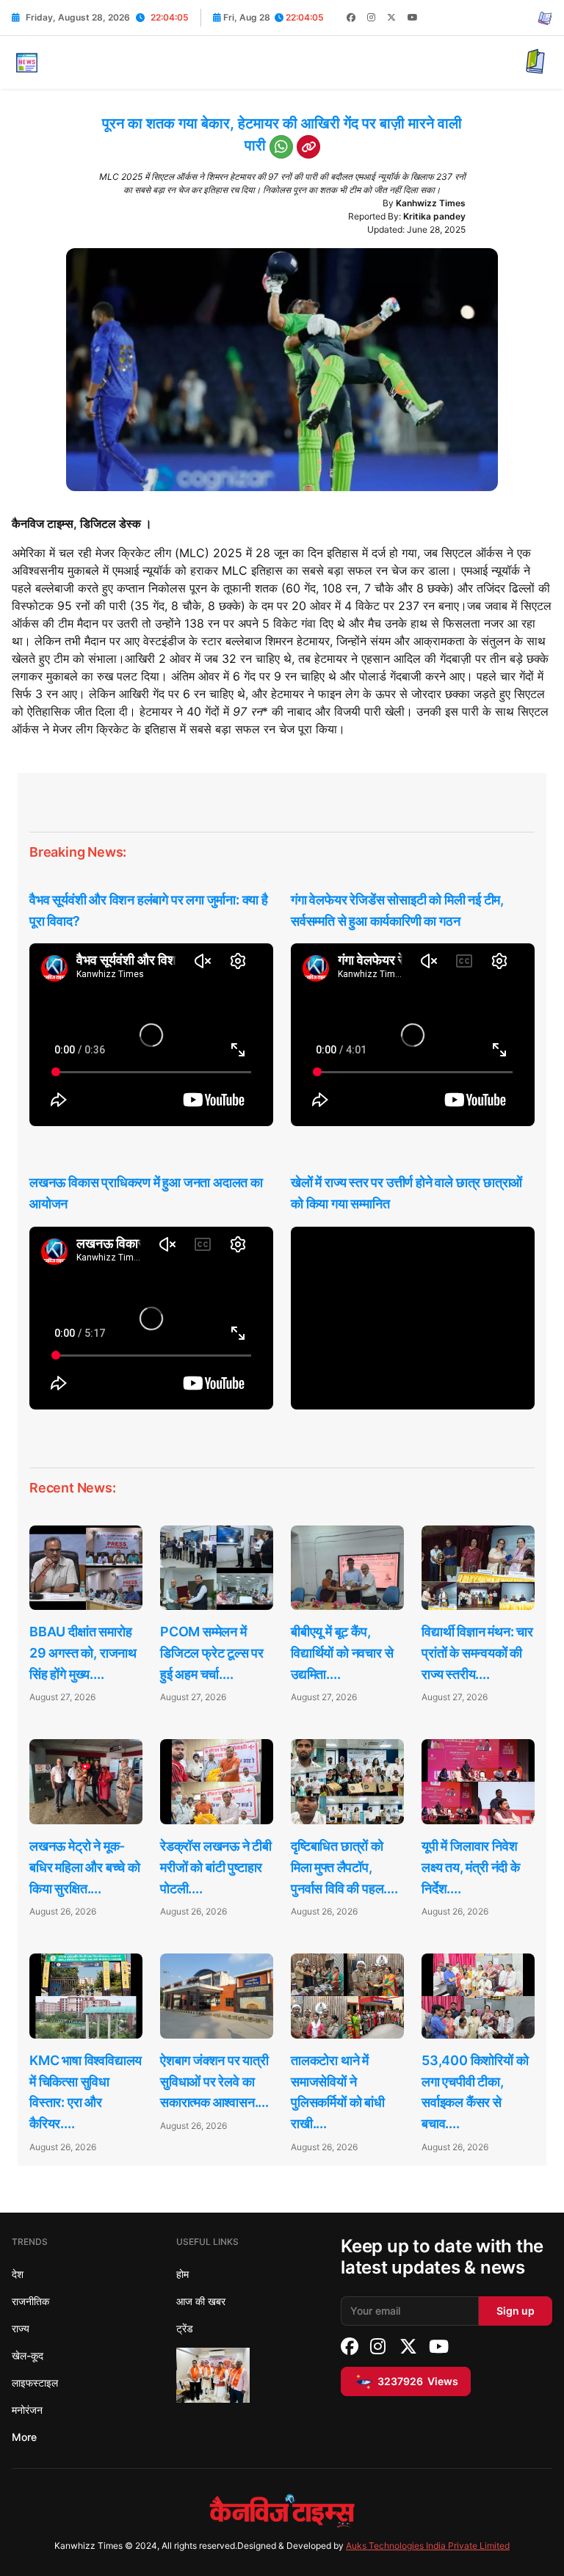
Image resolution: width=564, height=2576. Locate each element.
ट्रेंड (185, 2328)
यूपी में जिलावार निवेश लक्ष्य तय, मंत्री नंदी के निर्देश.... (471, 1867)
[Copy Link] (308, 147)
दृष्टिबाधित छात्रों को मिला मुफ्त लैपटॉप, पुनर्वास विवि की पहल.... (344, 1867)
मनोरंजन (27, 2410)
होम (182, 2274)
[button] (26, 61)
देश (18, 2274)
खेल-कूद (28, 2355)
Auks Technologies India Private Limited (428, 2546)
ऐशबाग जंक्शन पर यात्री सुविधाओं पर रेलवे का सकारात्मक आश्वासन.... (214, 2082)
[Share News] (281, 147)
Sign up (516, 2311)
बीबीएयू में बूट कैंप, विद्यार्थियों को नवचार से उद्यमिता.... (342, 1653)
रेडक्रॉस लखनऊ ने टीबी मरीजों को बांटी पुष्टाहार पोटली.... (216, 1867)
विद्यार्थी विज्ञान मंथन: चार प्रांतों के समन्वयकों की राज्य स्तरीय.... (477, 1653)
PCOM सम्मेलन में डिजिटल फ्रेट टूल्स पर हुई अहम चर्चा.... (212, 1653)
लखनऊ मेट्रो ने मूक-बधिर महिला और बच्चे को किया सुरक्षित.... (85, 1867)
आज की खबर (201, 2301)
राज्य (21, 2328)
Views (418, 2381)
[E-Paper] (545, 18)
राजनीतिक (30, 2301)
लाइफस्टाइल (35, 2383)
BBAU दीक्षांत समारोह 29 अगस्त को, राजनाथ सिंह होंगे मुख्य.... (83, 1653)
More (24, 2437)
